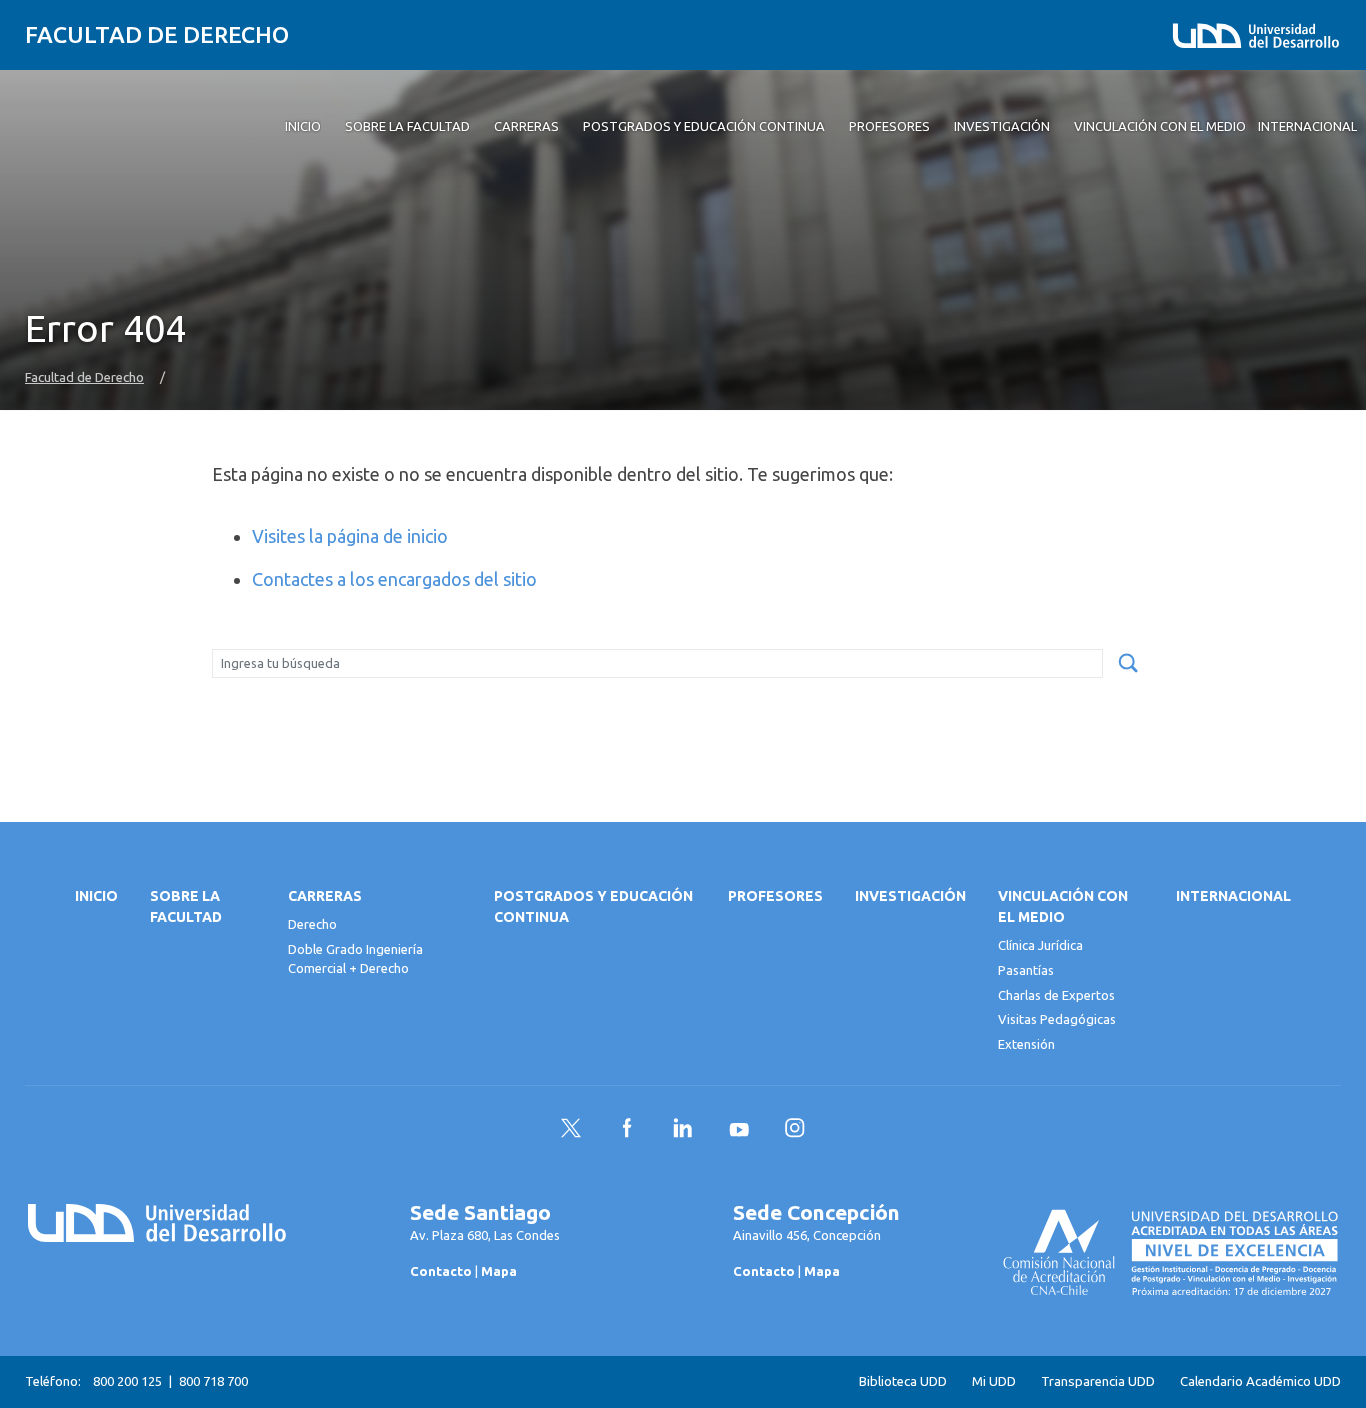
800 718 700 (213, 1381)
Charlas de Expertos (1056, 995)
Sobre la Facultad (186, 906)
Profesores (775, 896)
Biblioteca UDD (903, 1381)
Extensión (1026, 1044)
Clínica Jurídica (1040, 945)
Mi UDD (994, 1381)
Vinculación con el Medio (1063, 906)
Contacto (441, 1271)
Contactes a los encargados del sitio (394, 579)
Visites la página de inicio (350, 536)
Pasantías (1026, 970)
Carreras (325, 896)
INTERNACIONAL (1233, 896)
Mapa (499, 1271)
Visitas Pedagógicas (1057, 1019)
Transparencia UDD (1098, 1381)
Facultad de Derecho (157, 34)
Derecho (312, 924)
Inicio (96, 896)
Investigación (910, 896)
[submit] (1128, 664)
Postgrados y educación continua (593, 906)
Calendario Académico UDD (1260, 1381)
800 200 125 (127, 1381)
